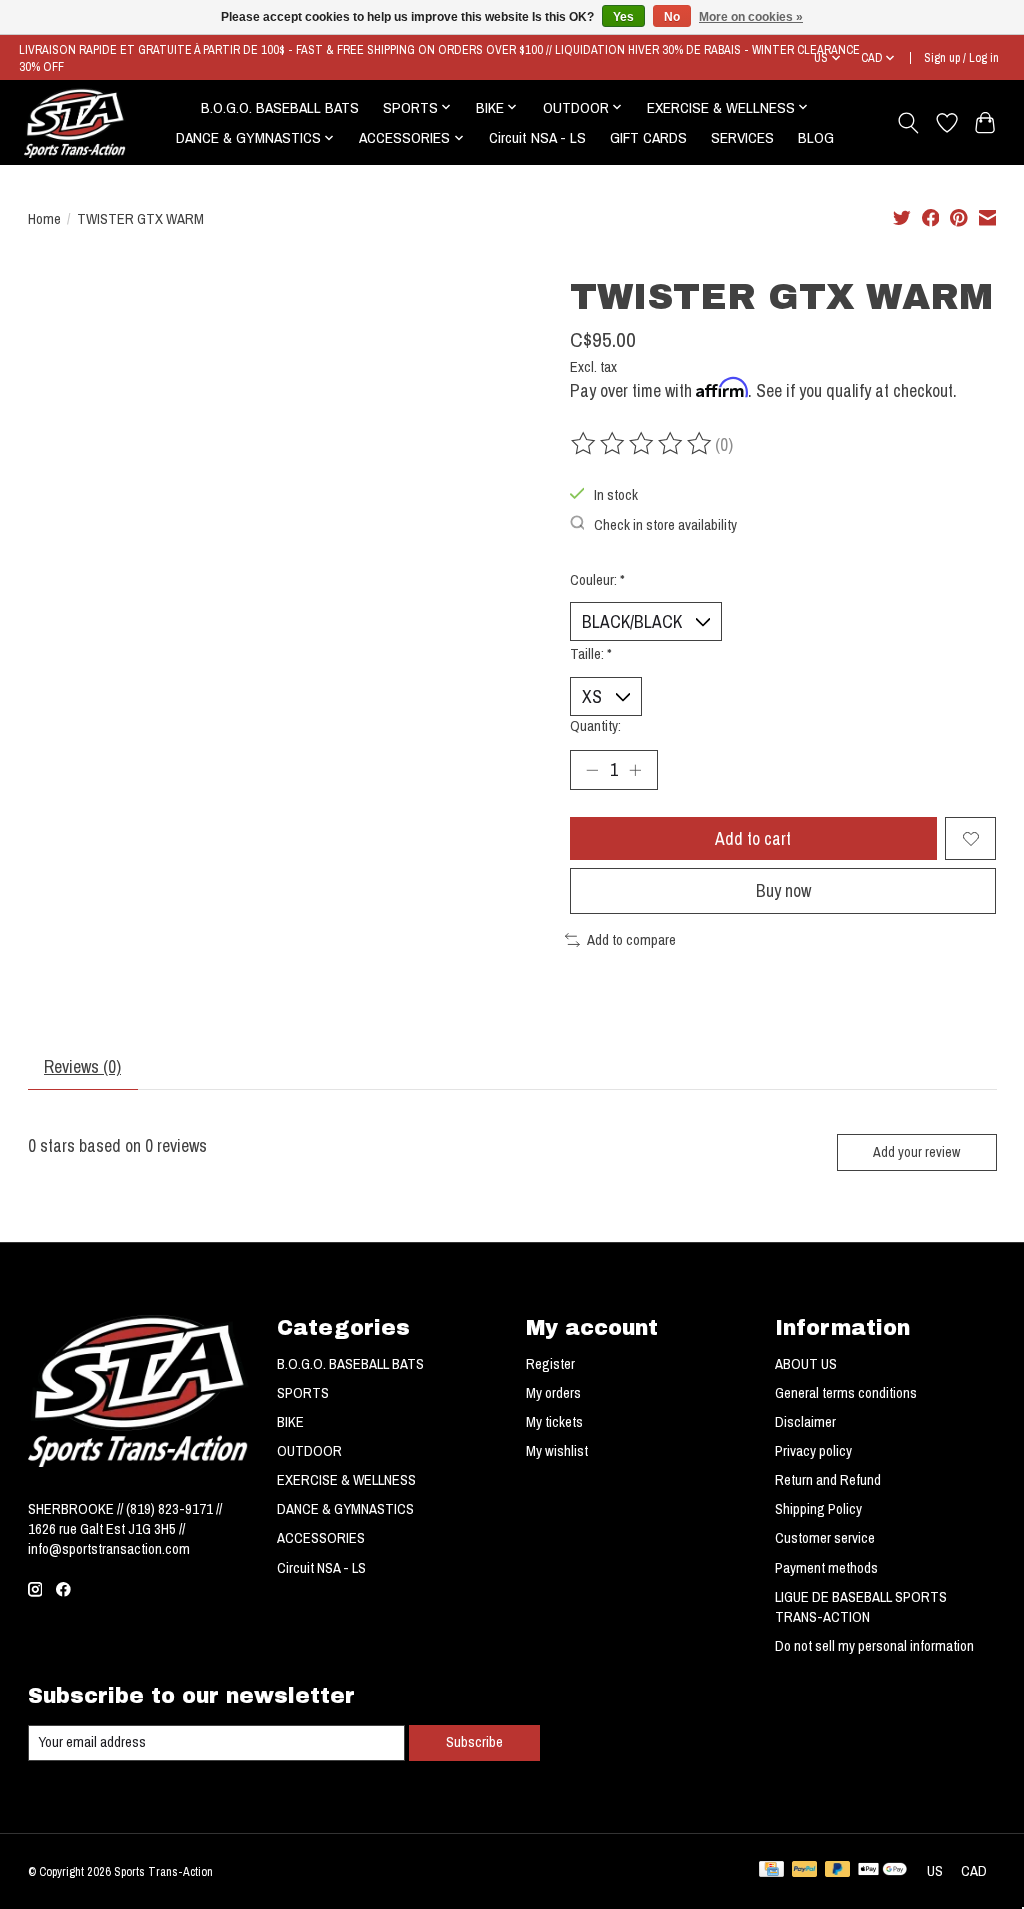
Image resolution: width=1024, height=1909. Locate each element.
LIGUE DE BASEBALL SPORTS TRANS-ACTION (861, 1607)
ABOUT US (806, 1364)
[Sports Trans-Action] (75, 123)
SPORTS (303, 1393)
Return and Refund (828, 1480)
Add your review (916, 1151)
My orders (553, 1393)
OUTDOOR (309, 1451)
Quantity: (595, 726)
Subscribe (474, 1742)
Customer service (825, 1538)
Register (550, 1364)
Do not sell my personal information (874, 1646)
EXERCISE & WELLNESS (346, 1480)
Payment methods (826, 1568)
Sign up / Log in (961, 57)
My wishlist (557, 1451)
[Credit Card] (771, 1871)
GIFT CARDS (648, 137)
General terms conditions (846, 1393)
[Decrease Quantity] (592, 770)
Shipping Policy (818, 1509)
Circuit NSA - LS (537, 137)
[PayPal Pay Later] (838, 1871)
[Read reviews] (643, 444)
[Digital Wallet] (882, 1871)
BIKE (290, 1422)
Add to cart (753, 838)
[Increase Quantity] (635, 770)
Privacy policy (813, 1451)
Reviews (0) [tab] (82, 1066)
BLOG (816, 137)
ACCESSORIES (321, 1538)
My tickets (554, 1422)
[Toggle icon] (907, 123)
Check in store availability (665, 525)
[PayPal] (805, 1871)
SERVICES (742, 137)
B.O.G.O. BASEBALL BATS (280, 107)
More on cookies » (751, 17)
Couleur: (597, 580)
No (672, 17)
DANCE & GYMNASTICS (345, 1509)
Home (44, 219)
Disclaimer (805, 1422)
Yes (623, 17)
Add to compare (631, 940)
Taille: (591, 654)
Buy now (783, 890)
